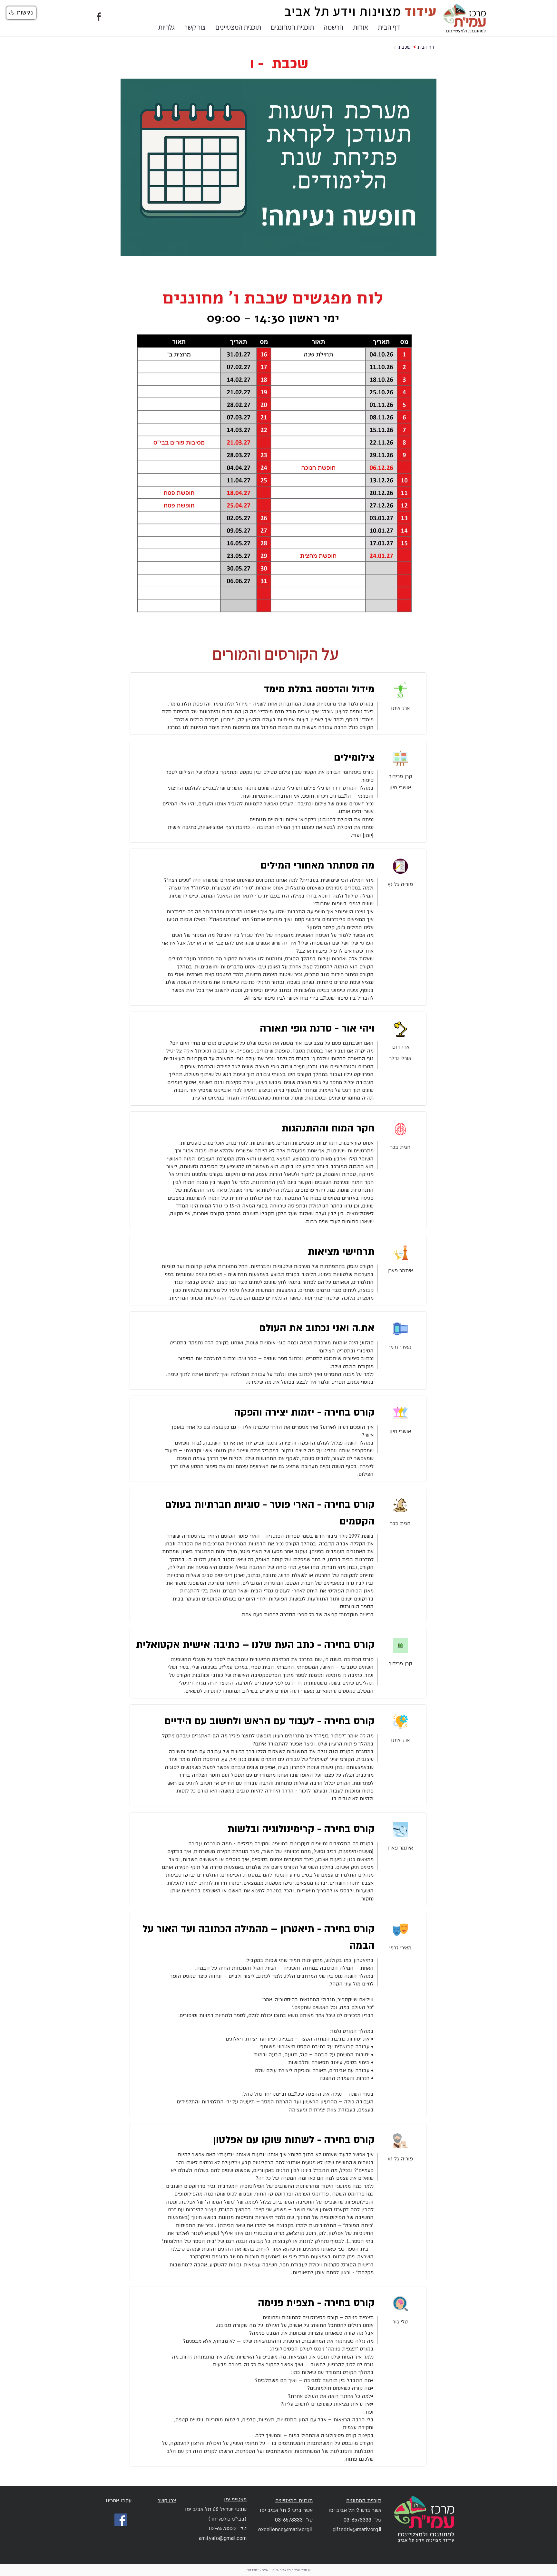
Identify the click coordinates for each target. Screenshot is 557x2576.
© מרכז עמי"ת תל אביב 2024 (291, 2570)
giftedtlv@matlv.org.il (357, 2530)
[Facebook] (121, 2520)
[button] (361, 27)
